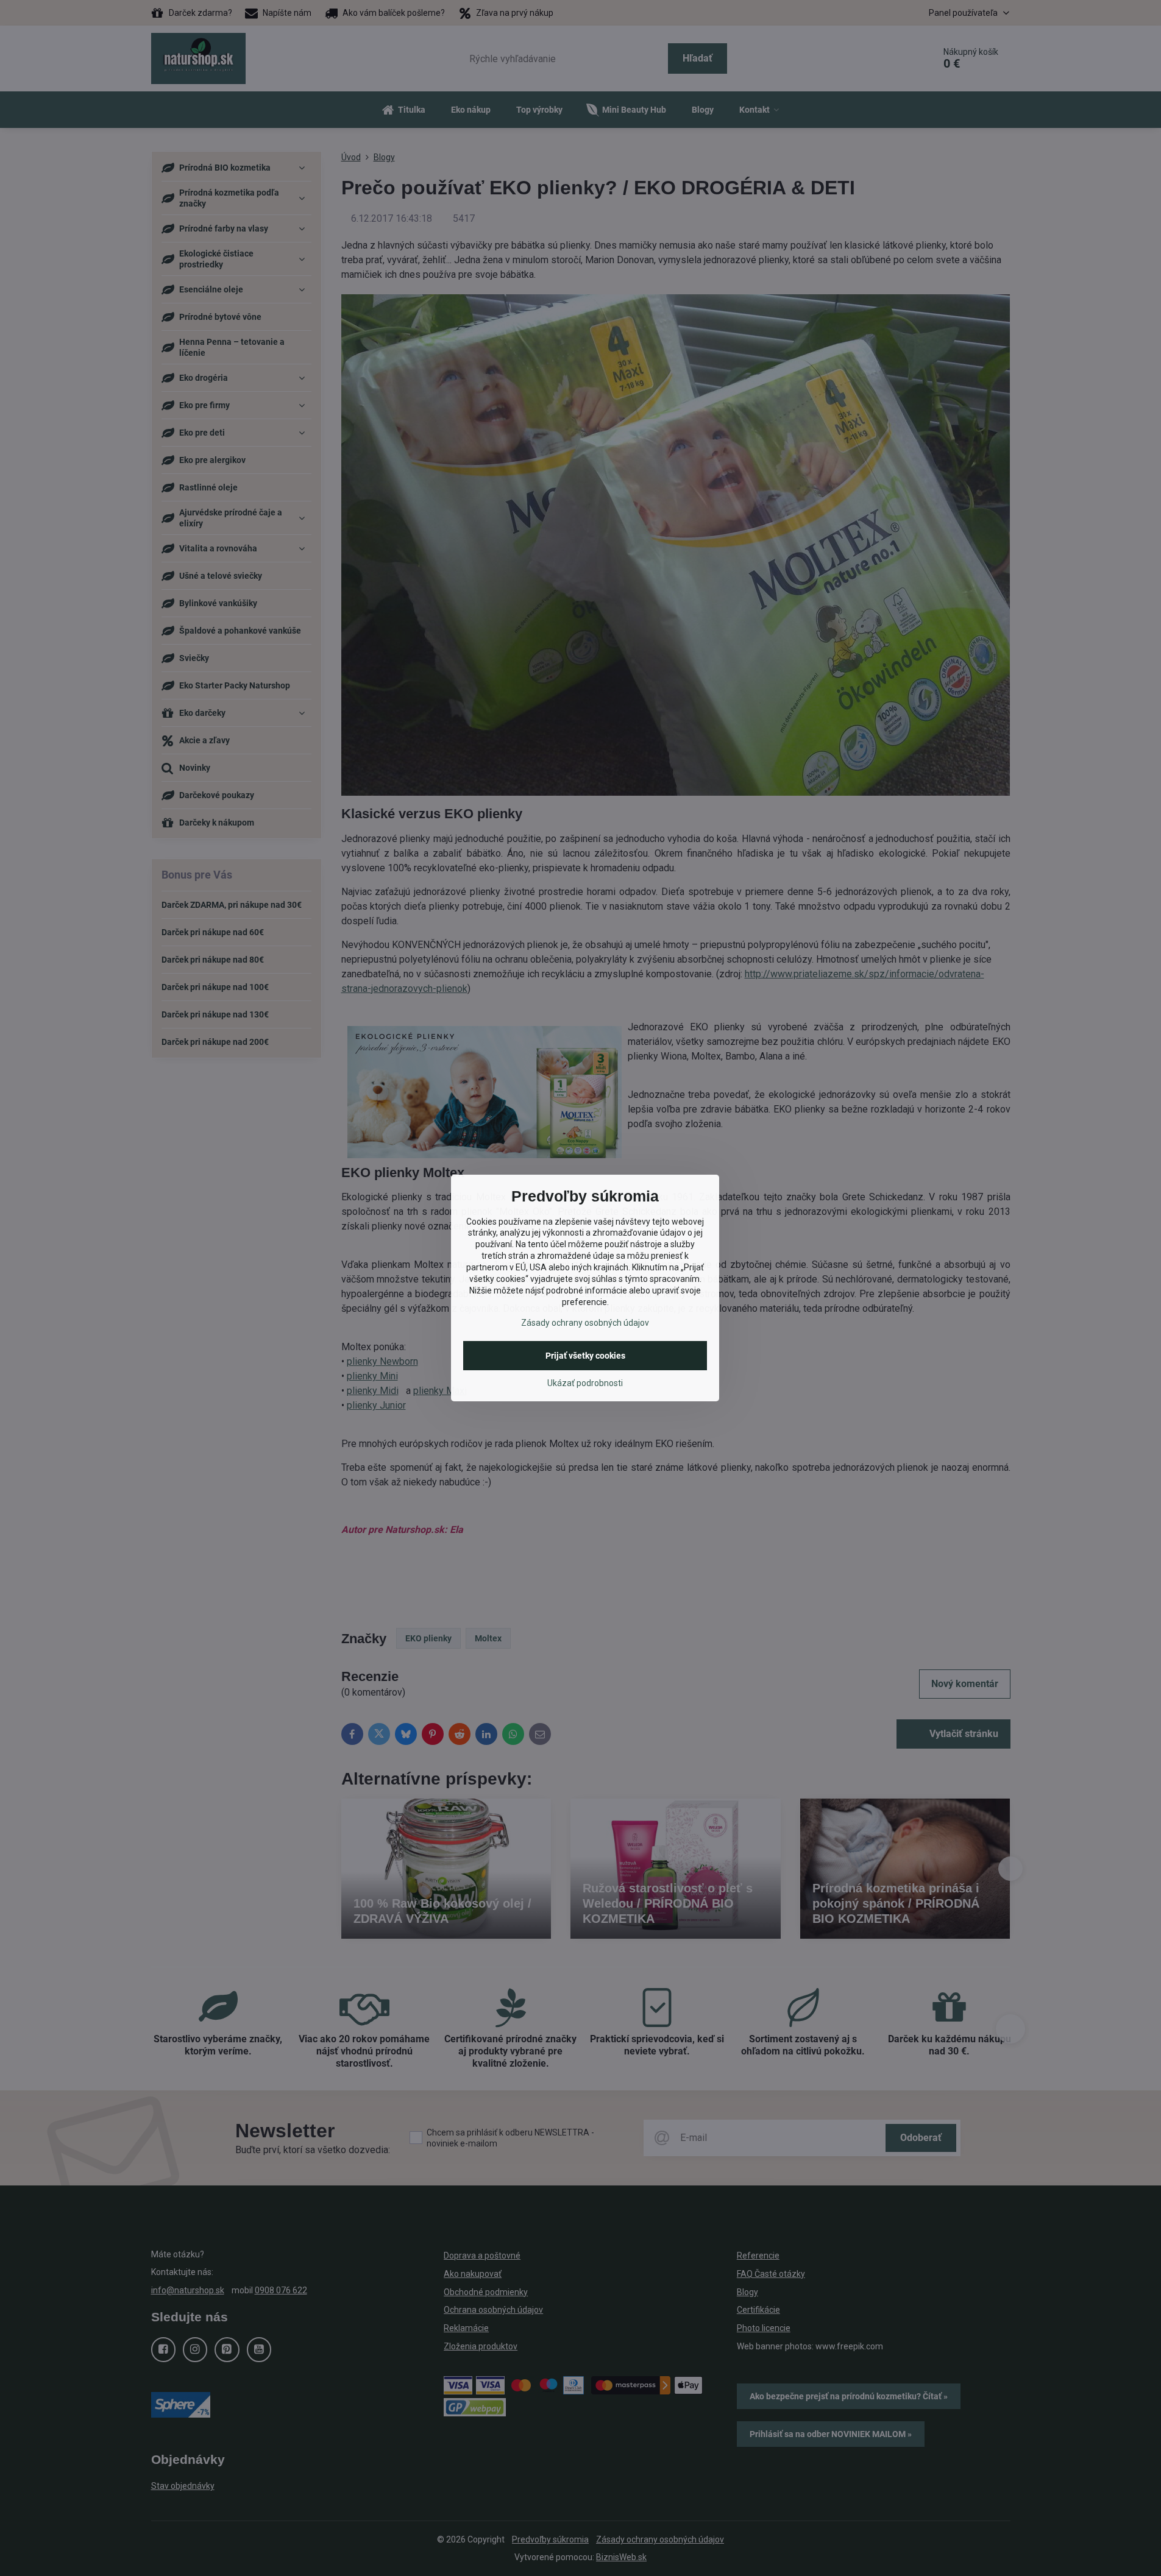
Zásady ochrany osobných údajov (585, 1323)
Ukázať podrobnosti (585, 1383)
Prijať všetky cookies (585, 1356)
